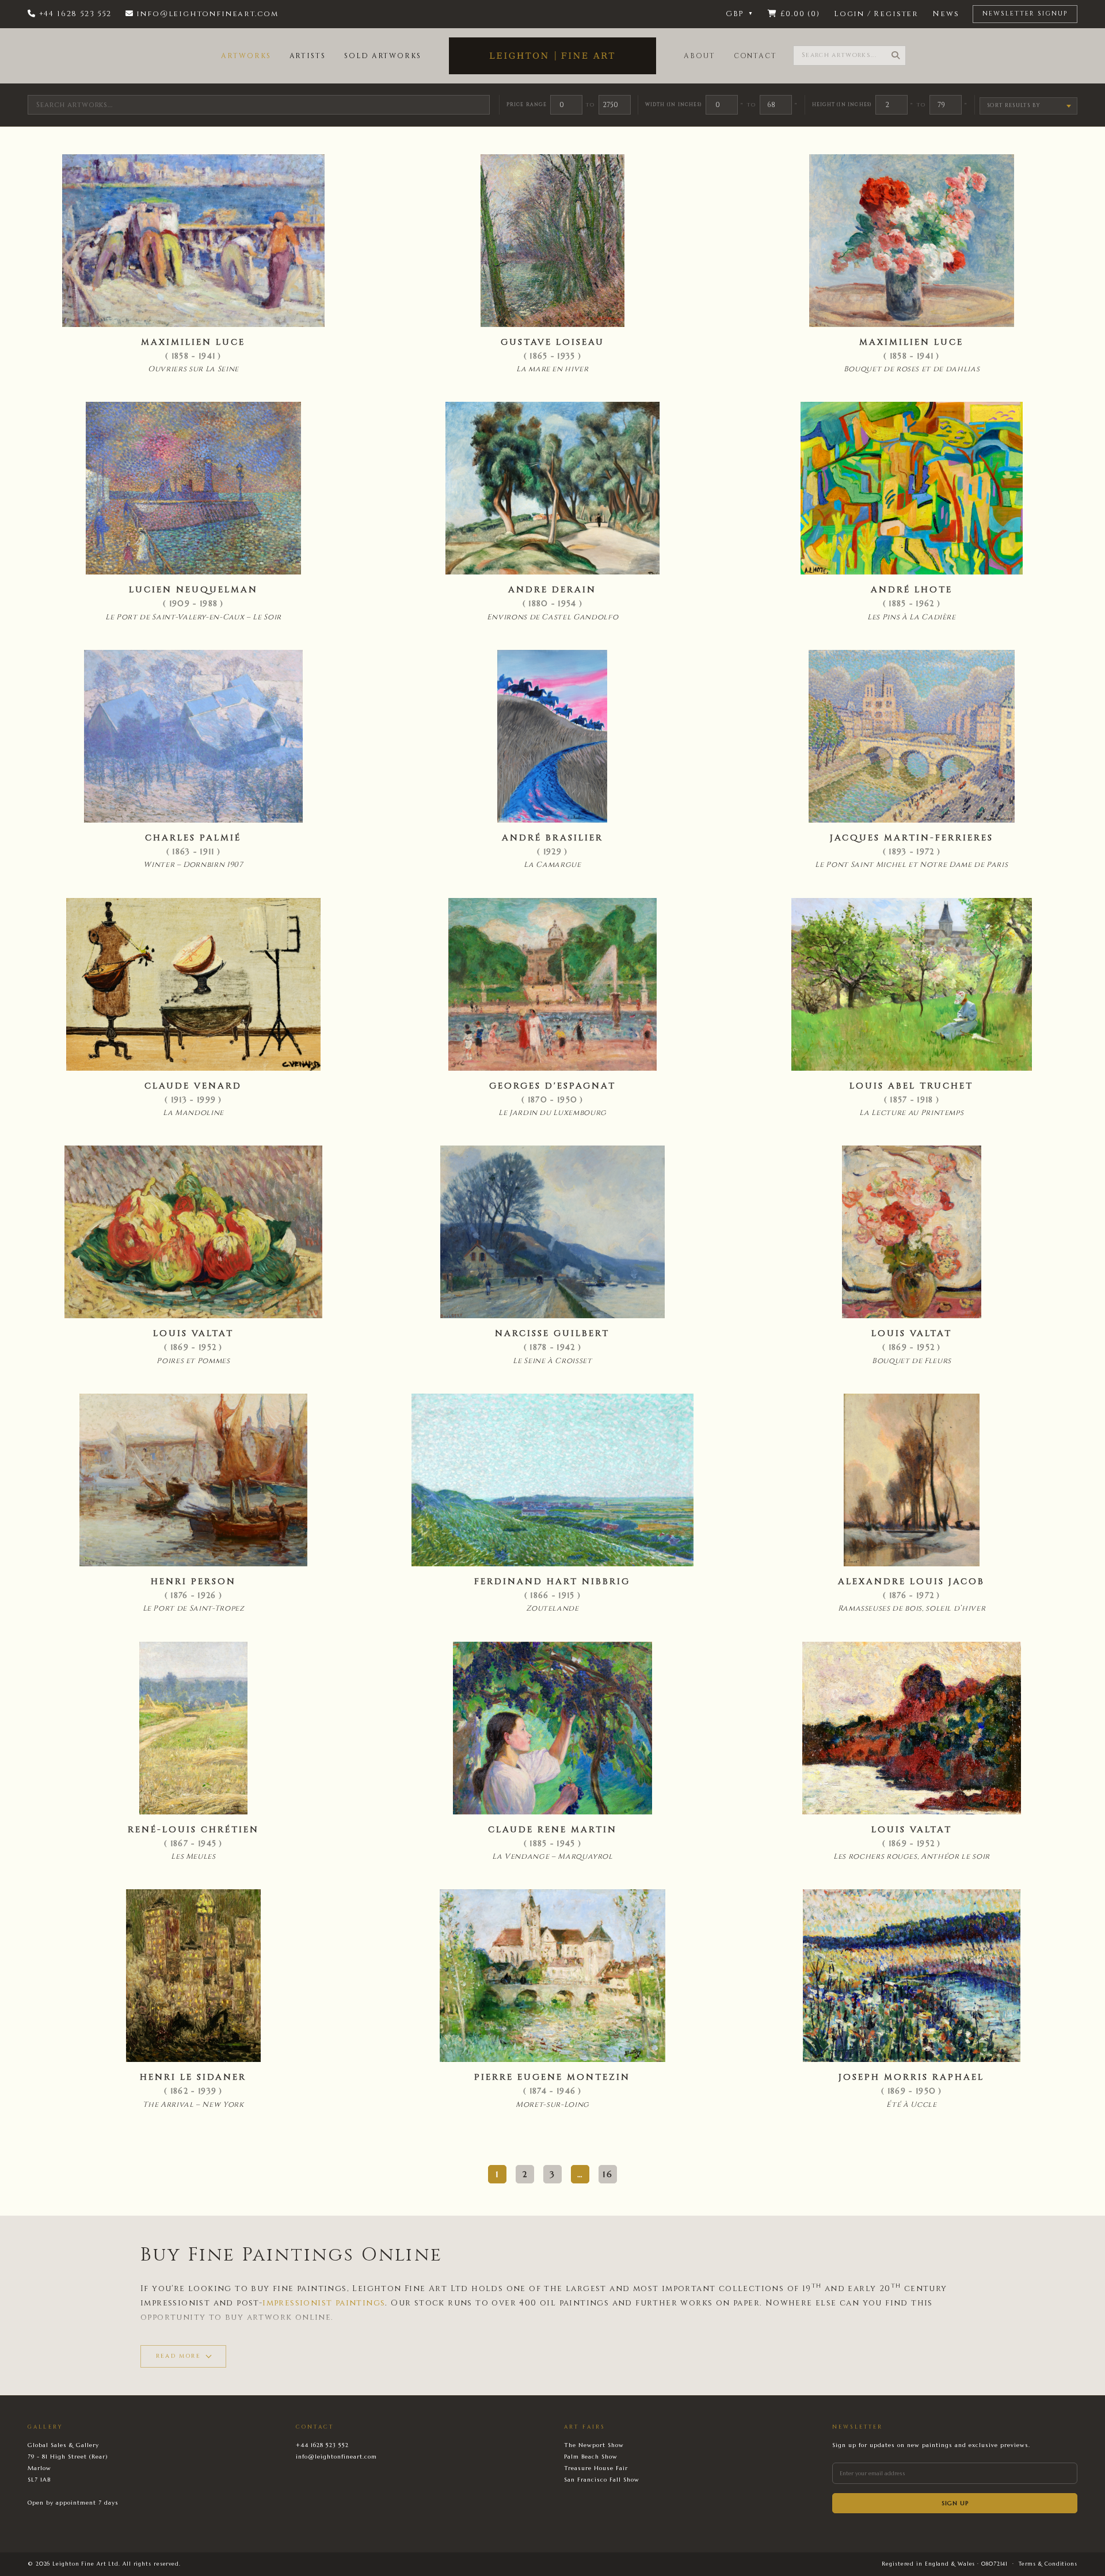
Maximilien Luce (193, 342)
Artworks (246, 56)
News (946, 14)
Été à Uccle (911, 2105)
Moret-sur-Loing (552, 2105)
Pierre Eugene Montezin (552, 2077)
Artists (308, 56)
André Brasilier (552, 838)
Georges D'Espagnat (552, 1086)
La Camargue (552, 865)
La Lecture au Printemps (911, 1113)
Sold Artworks (383, 56)
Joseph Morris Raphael (911, 2077)
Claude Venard (193, 1086)
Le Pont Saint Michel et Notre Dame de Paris (911, 865)
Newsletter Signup (1025, 14)
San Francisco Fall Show (602, 2480)
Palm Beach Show (591, 2457)
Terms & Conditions (1048, 2564)
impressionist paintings (324, 2303)
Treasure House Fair (596, 2468)
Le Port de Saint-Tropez (194, 1608)
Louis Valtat (193, 1333)
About (700, 56)
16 (608, 2174)
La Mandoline (193, 1113)
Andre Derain (552, 590)
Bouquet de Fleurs (912, 1361)
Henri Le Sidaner (193, 2077)
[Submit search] (896, 56)
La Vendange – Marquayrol (552, 1856)
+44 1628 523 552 (322, 2445)
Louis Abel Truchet (911, 1086)
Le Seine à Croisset (552, 1361)
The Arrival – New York (193, 2105)
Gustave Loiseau (552, 342)
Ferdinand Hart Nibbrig (552, 1582)
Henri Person (193, 1582)
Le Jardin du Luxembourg (552, 1113)
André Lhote (912, 590)
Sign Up (955, 2503)
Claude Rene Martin (552, 1830)
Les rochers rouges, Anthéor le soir (912, 1856)
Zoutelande (552, 1608)
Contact (755, 56)
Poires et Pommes (193, 1361)
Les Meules (193, 1856)
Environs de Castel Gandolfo (553, 617)
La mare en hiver (552, 369)
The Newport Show (594, 2445)
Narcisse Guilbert (552, 1333)
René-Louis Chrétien (193, 1830)
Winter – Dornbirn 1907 (193, 865)
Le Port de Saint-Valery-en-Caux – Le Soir (193, 617)
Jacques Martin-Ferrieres (912, 838)
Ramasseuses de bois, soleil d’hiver (912, 1608)
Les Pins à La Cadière (912, 617)
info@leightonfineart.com (336, 2457)
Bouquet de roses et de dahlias (912, 369)
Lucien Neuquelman (193, 590)
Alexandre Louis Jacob (911, 1582)
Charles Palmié (193, 838)
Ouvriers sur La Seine (193, 369)
